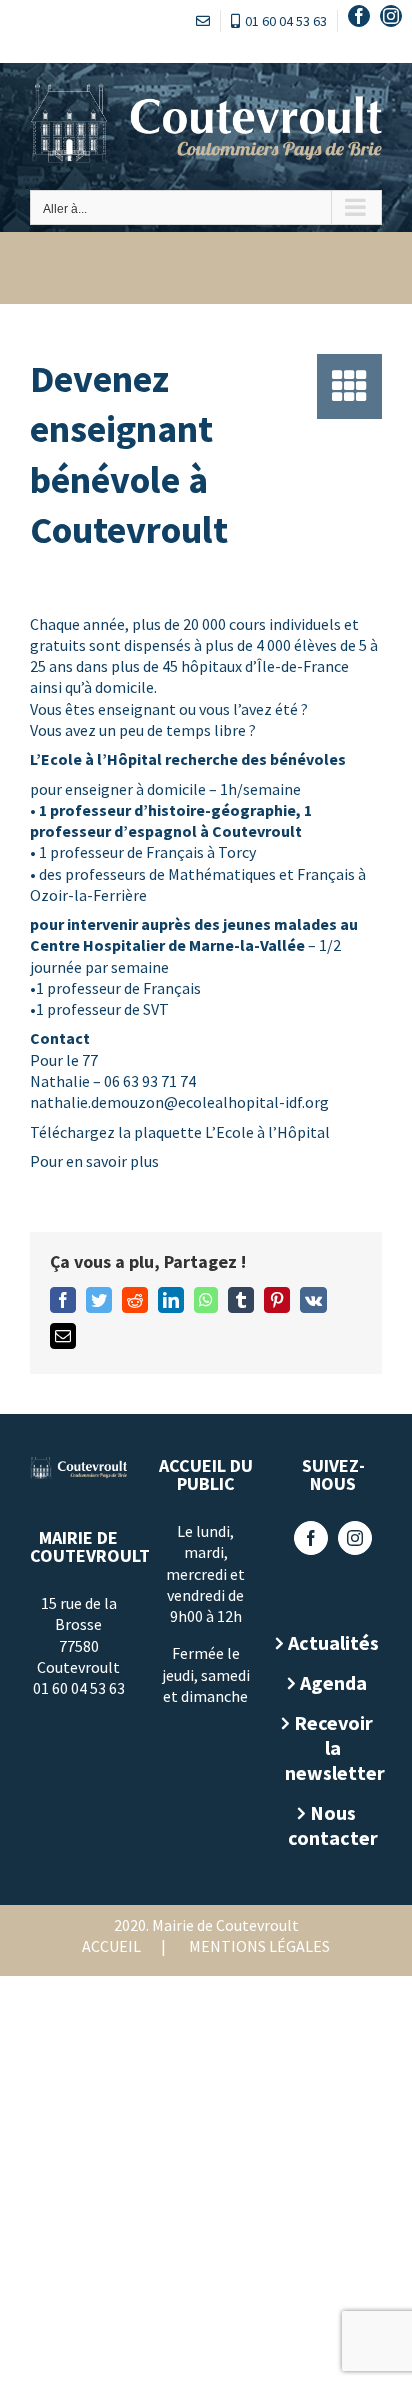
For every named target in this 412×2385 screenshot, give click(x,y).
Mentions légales (259, 1946)
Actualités (333, 1642)
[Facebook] (311, 1538)
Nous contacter (333, 1825)
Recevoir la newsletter (333, 1747)
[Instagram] (355, 1538)
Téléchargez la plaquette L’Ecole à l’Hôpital (180, 1132)
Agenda (333, 1682)
